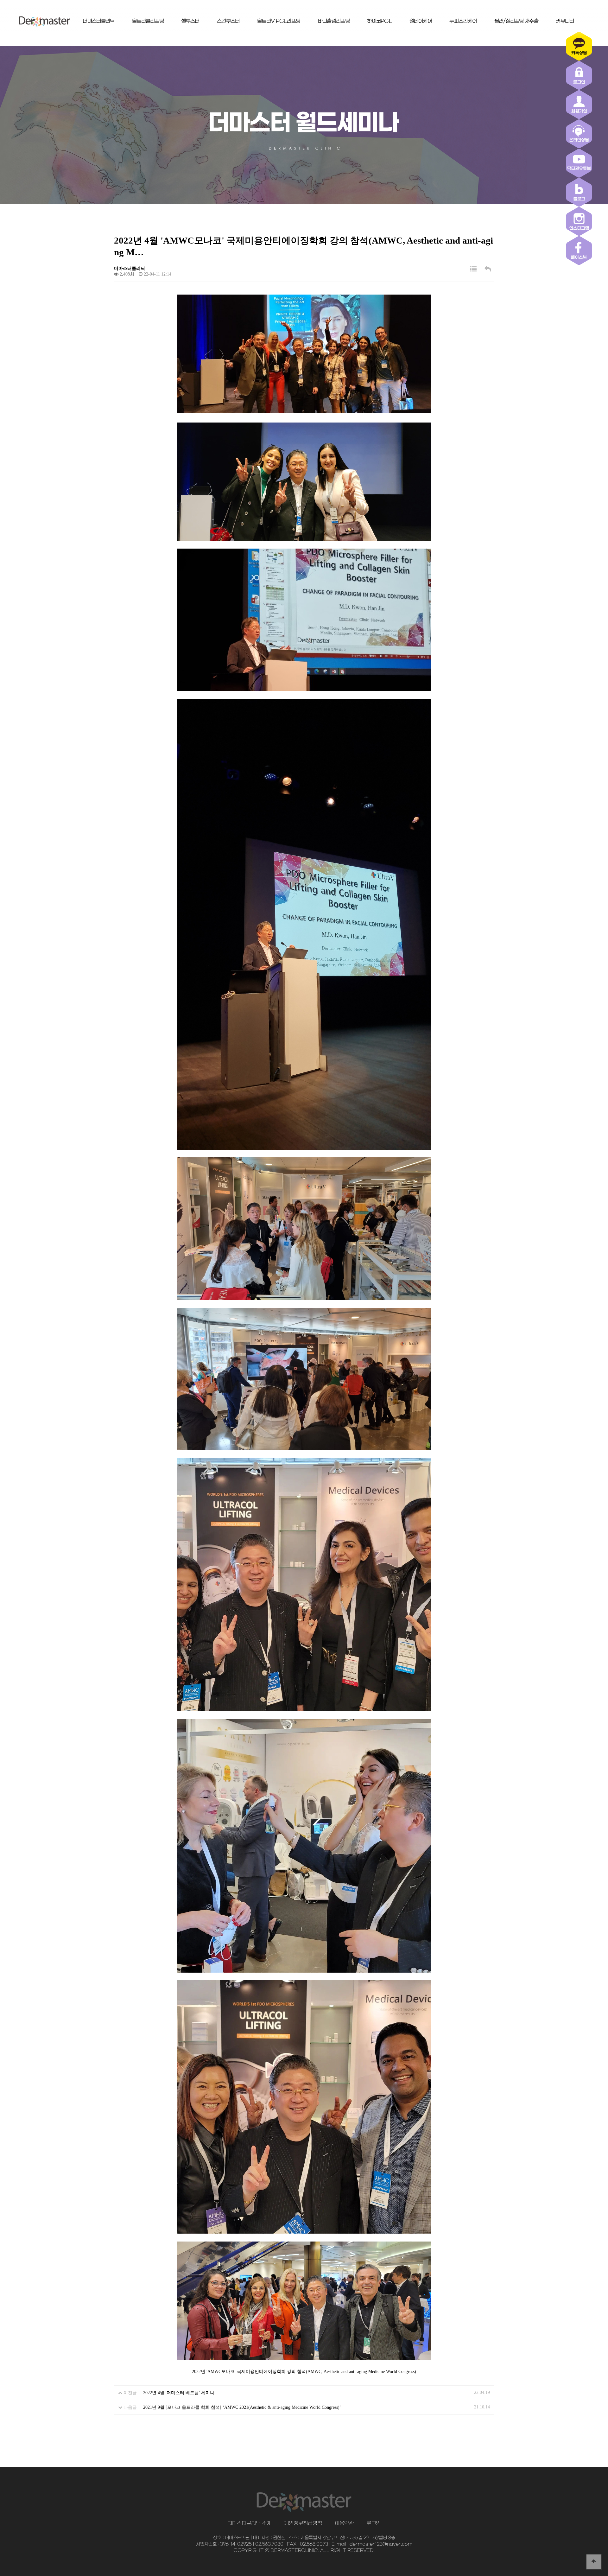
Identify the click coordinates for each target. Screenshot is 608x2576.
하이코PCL (379, 21)
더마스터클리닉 (98, 21)
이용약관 (344, 2523)
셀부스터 (190, 21)
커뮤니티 (565, 21)
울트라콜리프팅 (148, 21)
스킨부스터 (228, 21)
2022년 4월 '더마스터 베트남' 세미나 (179, 2393)
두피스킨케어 (463, 21)
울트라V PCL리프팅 (279, 21)
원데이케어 (421, 21)
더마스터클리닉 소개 (249, 2523)
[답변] (488, 269)
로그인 (374, 2523)
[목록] (473, 269)
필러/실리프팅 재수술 (516, 21)
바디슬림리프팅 (334, 21)
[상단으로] (594, 2562)
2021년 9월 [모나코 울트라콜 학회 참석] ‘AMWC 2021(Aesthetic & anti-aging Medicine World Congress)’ (242, 2407)
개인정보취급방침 (303, 2523)
